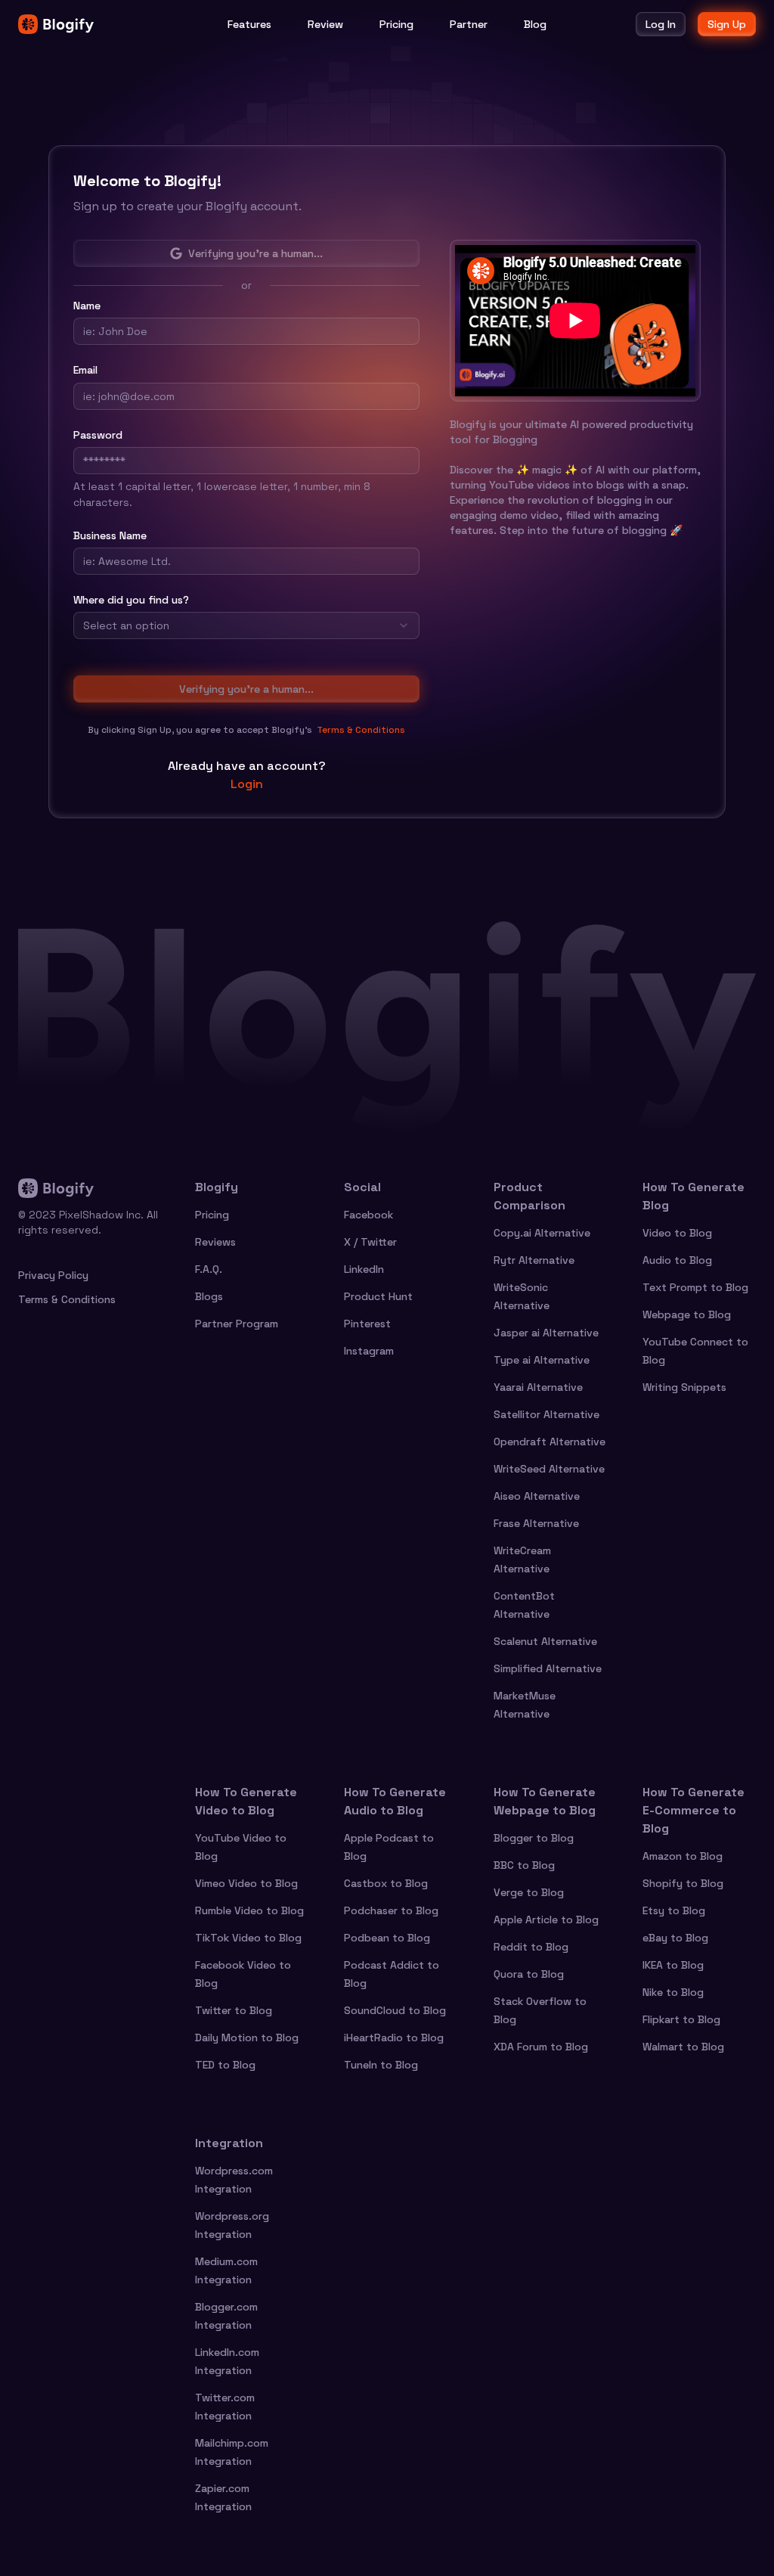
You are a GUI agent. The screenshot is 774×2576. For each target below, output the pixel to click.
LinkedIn (364, 1269)
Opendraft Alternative (550, 1442)
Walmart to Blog (683, 2047)
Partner (469, 24)
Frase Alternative (536, 1523)
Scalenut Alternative (545, 1641)
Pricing (396, 24)
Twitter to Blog (234, 2010)
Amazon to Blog (683, 1856)
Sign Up (727, 24)
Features (249, 24)
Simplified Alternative (548, 1668)
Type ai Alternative (542, 1360)
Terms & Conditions (361, 730)
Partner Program (237, 1324)
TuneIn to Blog (381, 2065)
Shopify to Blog (683, 1883)
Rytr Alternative (534, 1260)
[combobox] (246, 625)
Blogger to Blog (534, 1838)
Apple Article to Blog (546, 1920)
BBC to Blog (524, 1865)
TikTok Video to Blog (248, 1938)
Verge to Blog (529, 1892)
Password (98, 435)
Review (325, 24)
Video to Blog (677, 1233)
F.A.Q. (209, 1269)
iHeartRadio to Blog (394, 2038)
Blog (535, 24)
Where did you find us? (131, 600)
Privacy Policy (53, 1275)
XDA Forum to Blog (541, 2047)
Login (247, 784)
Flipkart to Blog (681, 2019)
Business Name (110, 535)
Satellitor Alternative (546, 1414)
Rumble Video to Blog (249, 1910)
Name (87, 306)
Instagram (369, 1351)
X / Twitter (370, 1242)
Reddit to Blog (531, 1947)
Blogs (209, 1296)
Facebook (368, 1215)
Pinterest (367, 1324)
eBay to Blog (675, 1938)
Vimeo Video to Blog (246, 1883)
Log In (661, 24)
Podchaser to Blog (391, 1910)
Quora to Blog (529, 1974)
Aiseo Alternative (537, 1496)
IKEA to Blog (673, 1965)
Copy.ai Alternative (542, 1233)
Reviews (215, 1242)
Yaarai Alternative (538, 1387)
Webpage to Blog (687, 1314)
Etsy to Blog (674, 1910)
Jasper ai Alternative (546, 1333)
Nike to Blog (673, 1992)
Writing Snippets (684, 1387)
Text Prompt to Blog (695, 1287)
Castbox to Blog (386, 1883)
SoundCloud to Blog (395, 2010)
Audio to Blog (677, 1260)
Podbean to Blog (387, 1938)
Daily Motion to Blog (247, 2038)
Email (85, 370)
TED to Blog (225, 2065)
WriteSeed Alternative (549, 1469)
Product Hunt (378, 1296)
